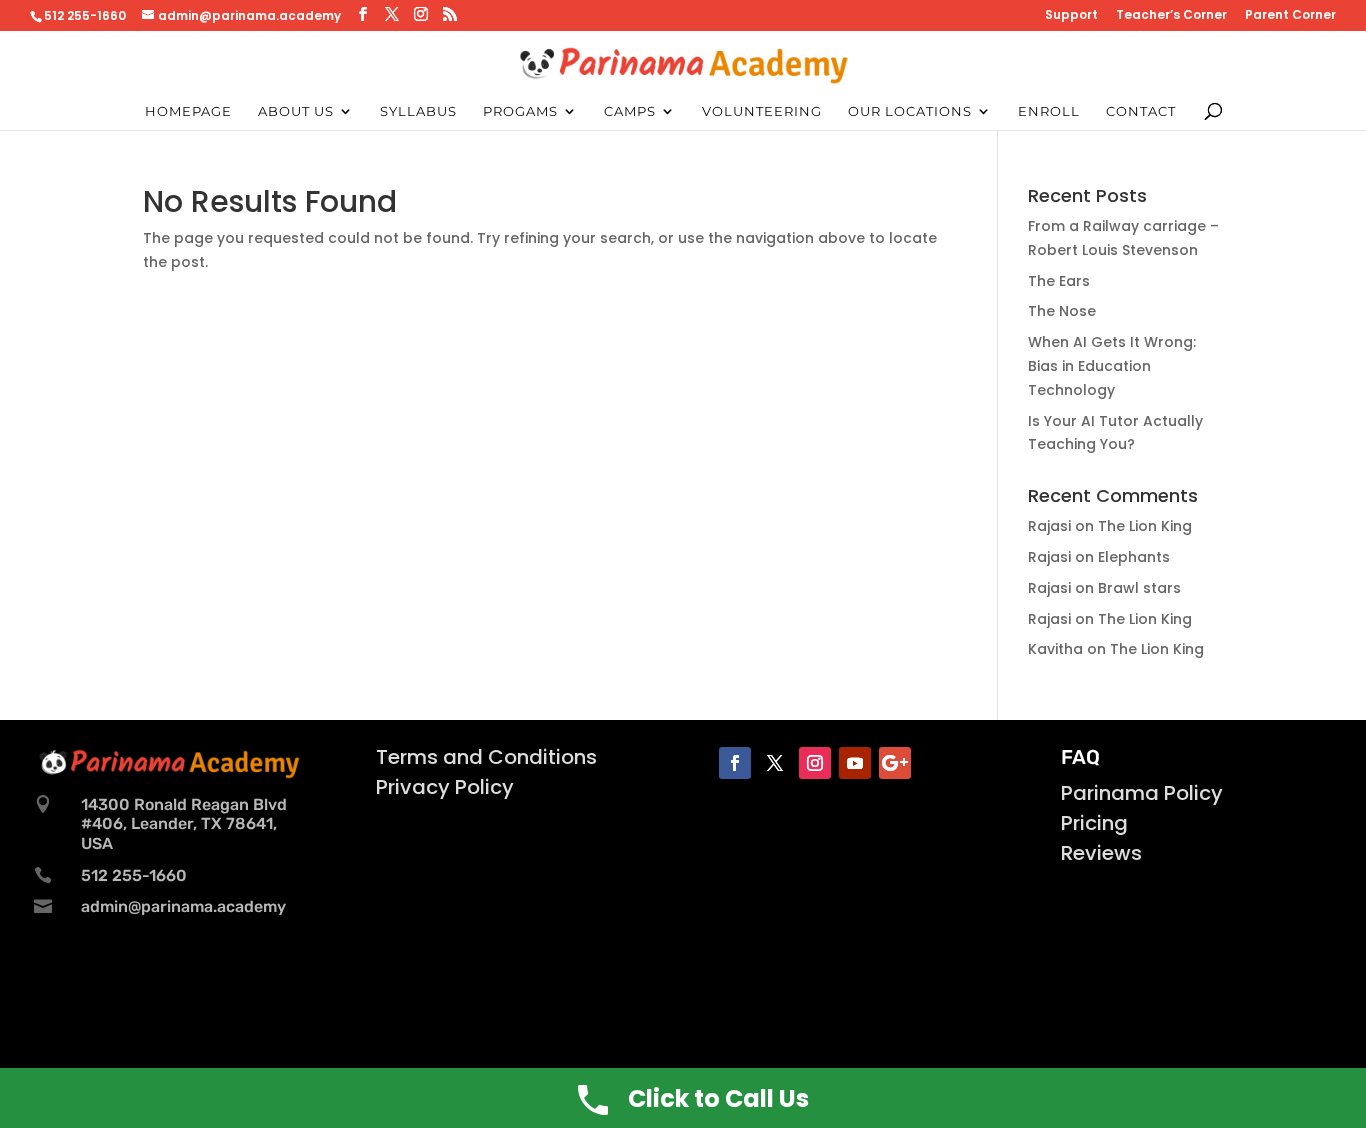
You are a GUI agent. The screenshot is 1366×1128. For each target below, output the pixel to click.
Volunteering (762, 111)
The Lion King (1145, 526)
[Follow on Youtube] (855, 763)
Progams (520, 111)
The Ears (1059, 281)
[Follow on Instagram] (815, 763)
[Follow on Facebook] (735, 763)
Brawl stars (1139, 588)
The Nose (1062, 311)
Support (1071, 16)
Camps (630, 111)
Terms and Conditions (486, 757)
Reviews (1101, 853)
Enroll (1049, 111)
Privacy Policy (445, 787)
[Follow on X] (775, 763)
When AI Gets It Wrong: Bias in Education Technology (1112, 366)
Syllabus (418, 111)
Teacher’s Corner (1171, 16)
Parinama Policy (1142, 793)
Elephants (1134, 557)
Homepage (188, 111)
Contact (1141, 111)
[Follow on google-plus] (895, 763)
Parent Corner (1290, 16)
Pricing (1094, 823)
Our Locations (910, 111)
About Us (296, 111)
